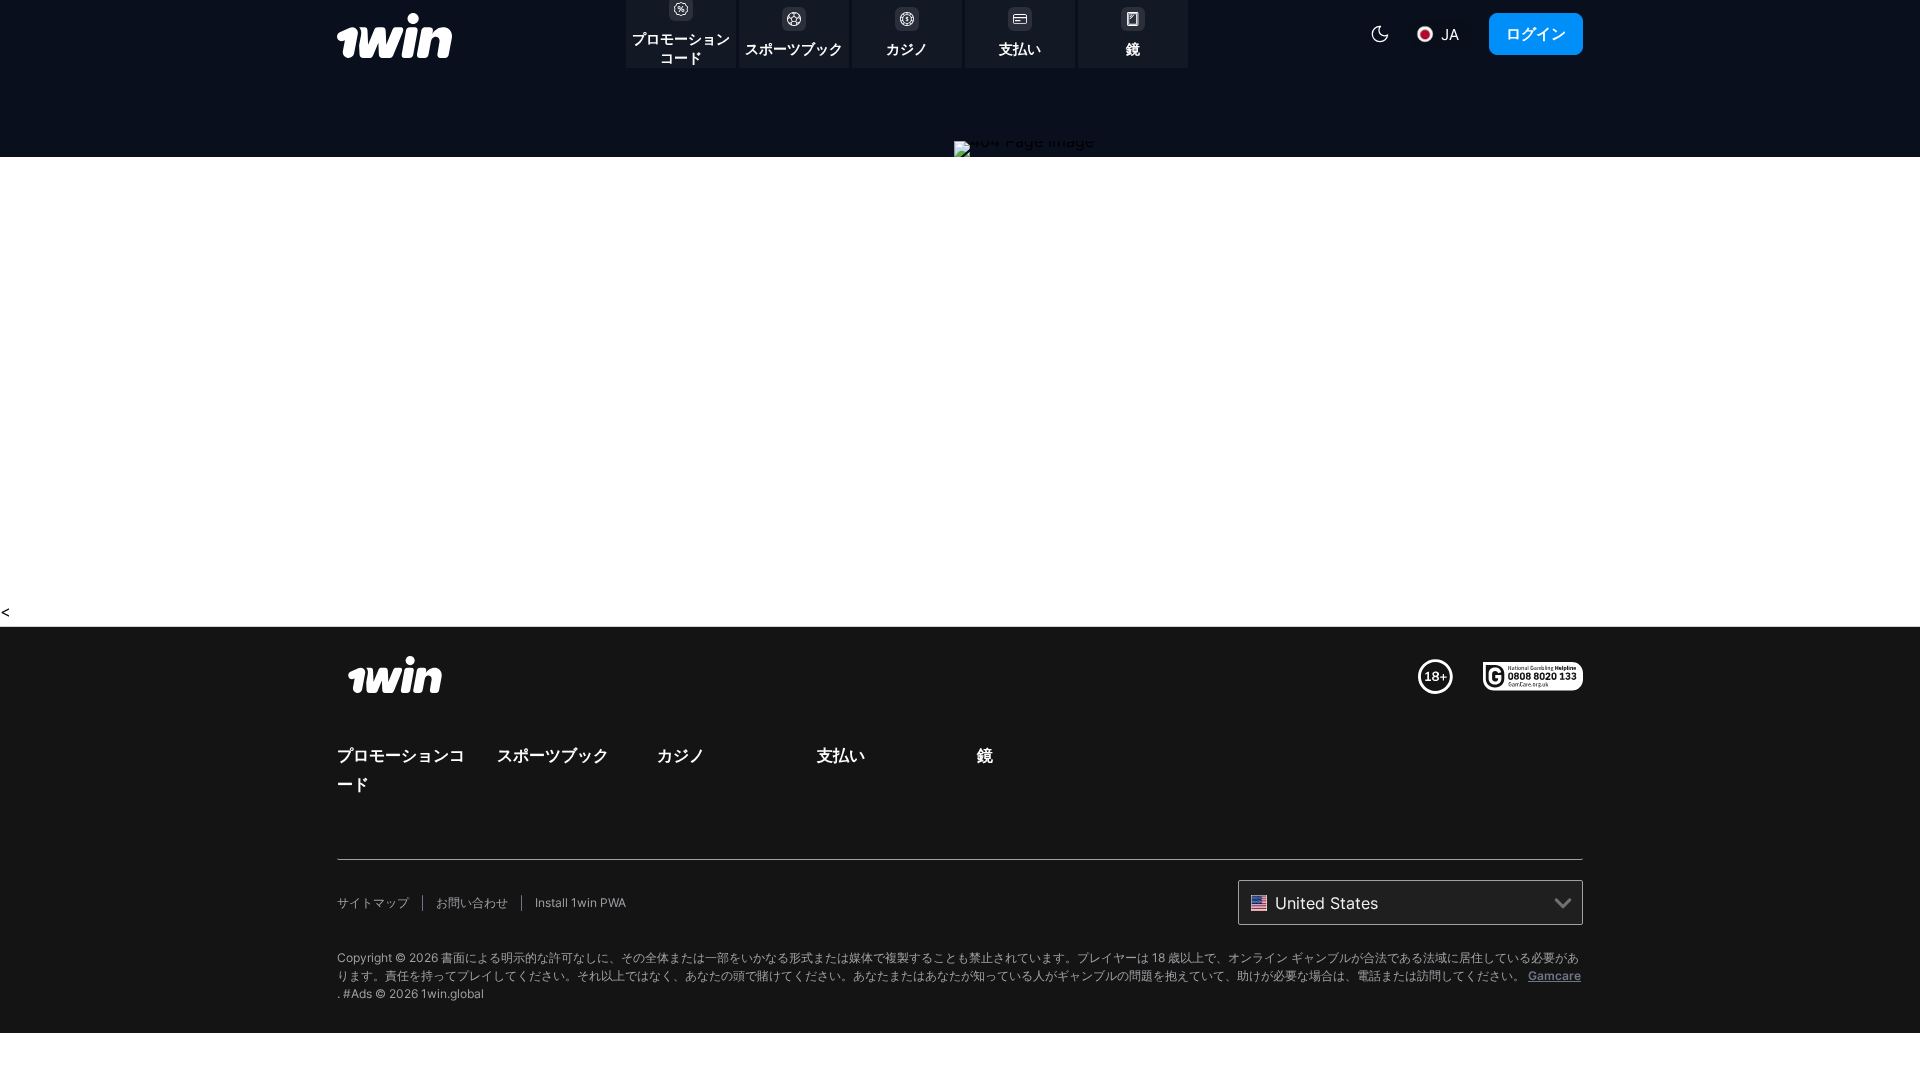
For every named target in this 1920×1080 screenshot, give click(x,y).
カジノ (681, 755)
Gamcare (1554, 975)
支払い (841, 755)
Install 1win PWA (580, 902)
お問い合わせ (472, 902)
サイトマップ (373, 902)
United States (1326, 903)
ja (1450, 34)
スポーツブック (553, 755)
